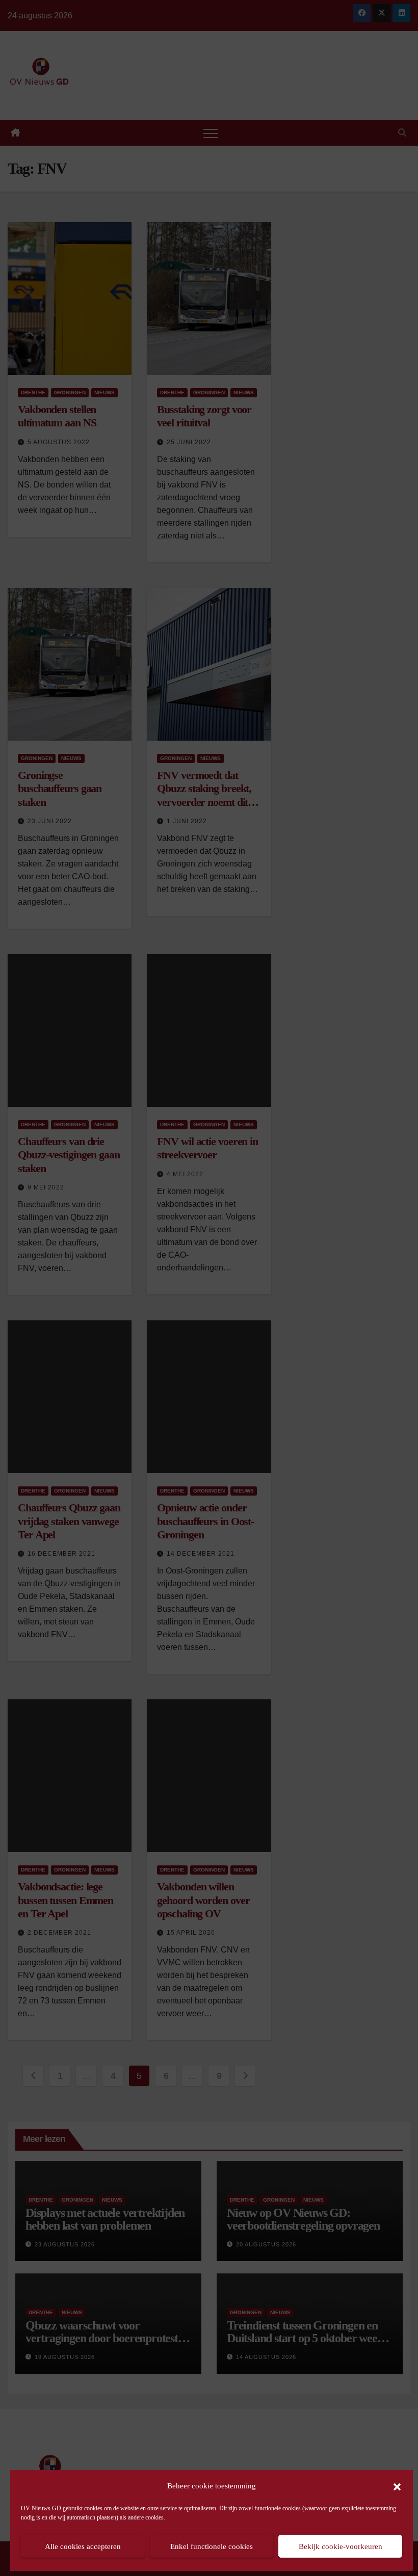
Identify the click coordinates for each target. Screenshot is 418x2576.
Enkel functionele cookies (212, 2546)
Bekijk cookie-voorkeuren (341, 2546)
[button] (397, 2486)
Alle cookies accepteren (83, 2546)
